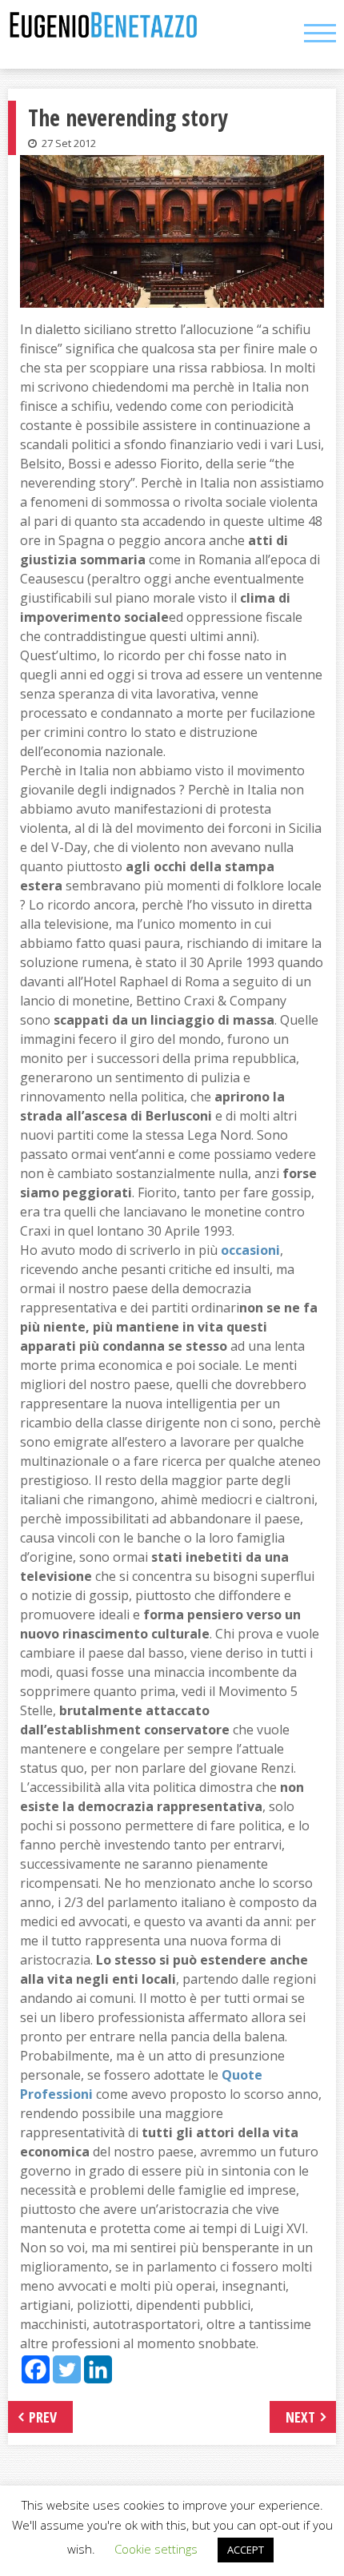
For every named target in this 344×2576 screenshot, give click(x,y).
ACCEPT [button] (246, 2550)
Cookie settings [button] (156, 2549)
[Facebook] (36, 2369)
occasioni (250, 1250)
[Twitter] (67, 2369)
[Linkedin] (98, 2369)
